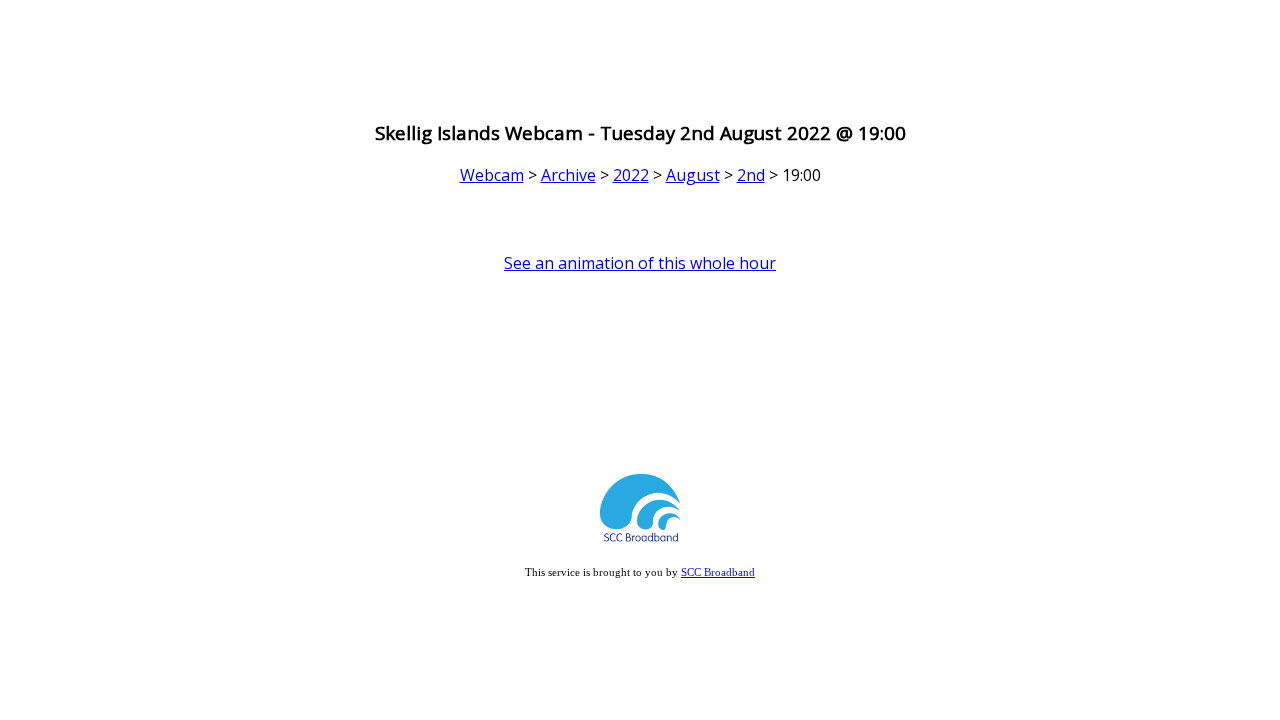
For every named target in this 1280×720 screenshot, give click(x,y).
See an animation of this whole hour (640, 263)
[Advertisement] (640, 53)
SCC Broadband (718, 572)
